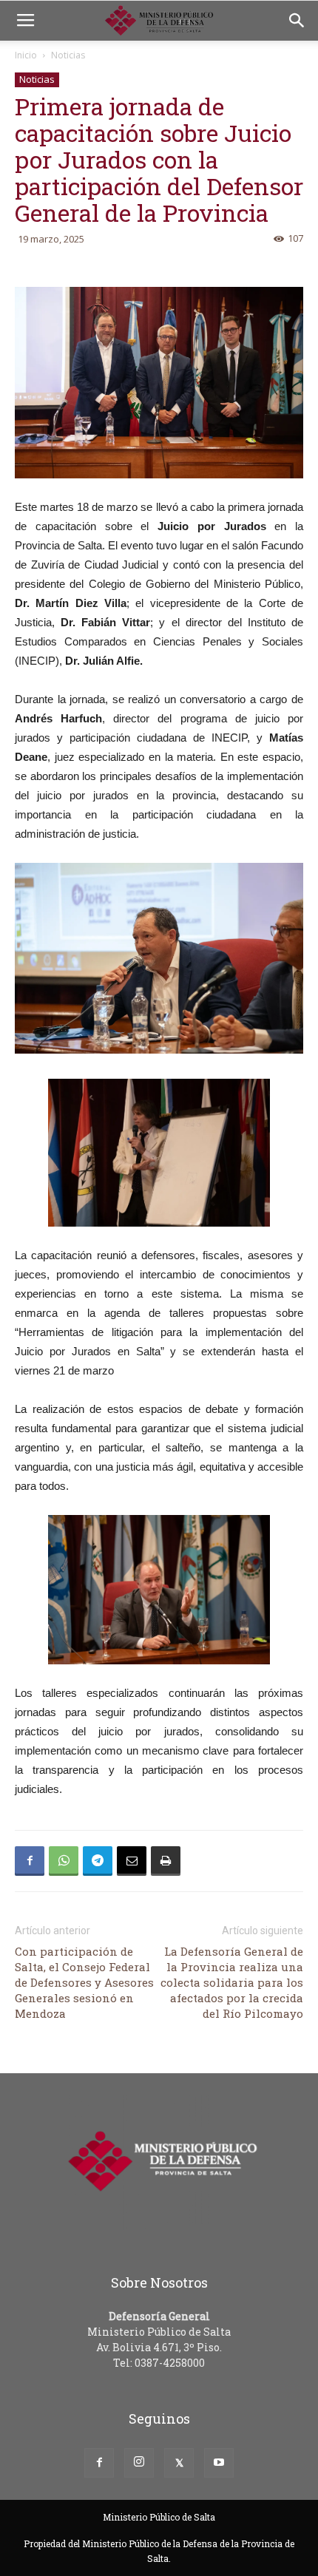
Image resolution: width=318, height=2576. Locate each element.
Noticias (68, 55)
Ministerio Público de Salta (159, 2517)
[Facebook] (99, 2463)
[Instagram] (139, 2463)
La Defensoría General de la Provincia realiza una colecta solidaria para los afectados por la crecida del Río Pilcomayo (232, 1982)
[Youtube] (219, 2463)
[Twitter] (179, 2463)
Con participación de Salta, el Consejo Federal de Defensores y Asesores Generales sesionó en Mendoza (84, 1982)
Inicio (26, 55)
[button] (297, 21)
